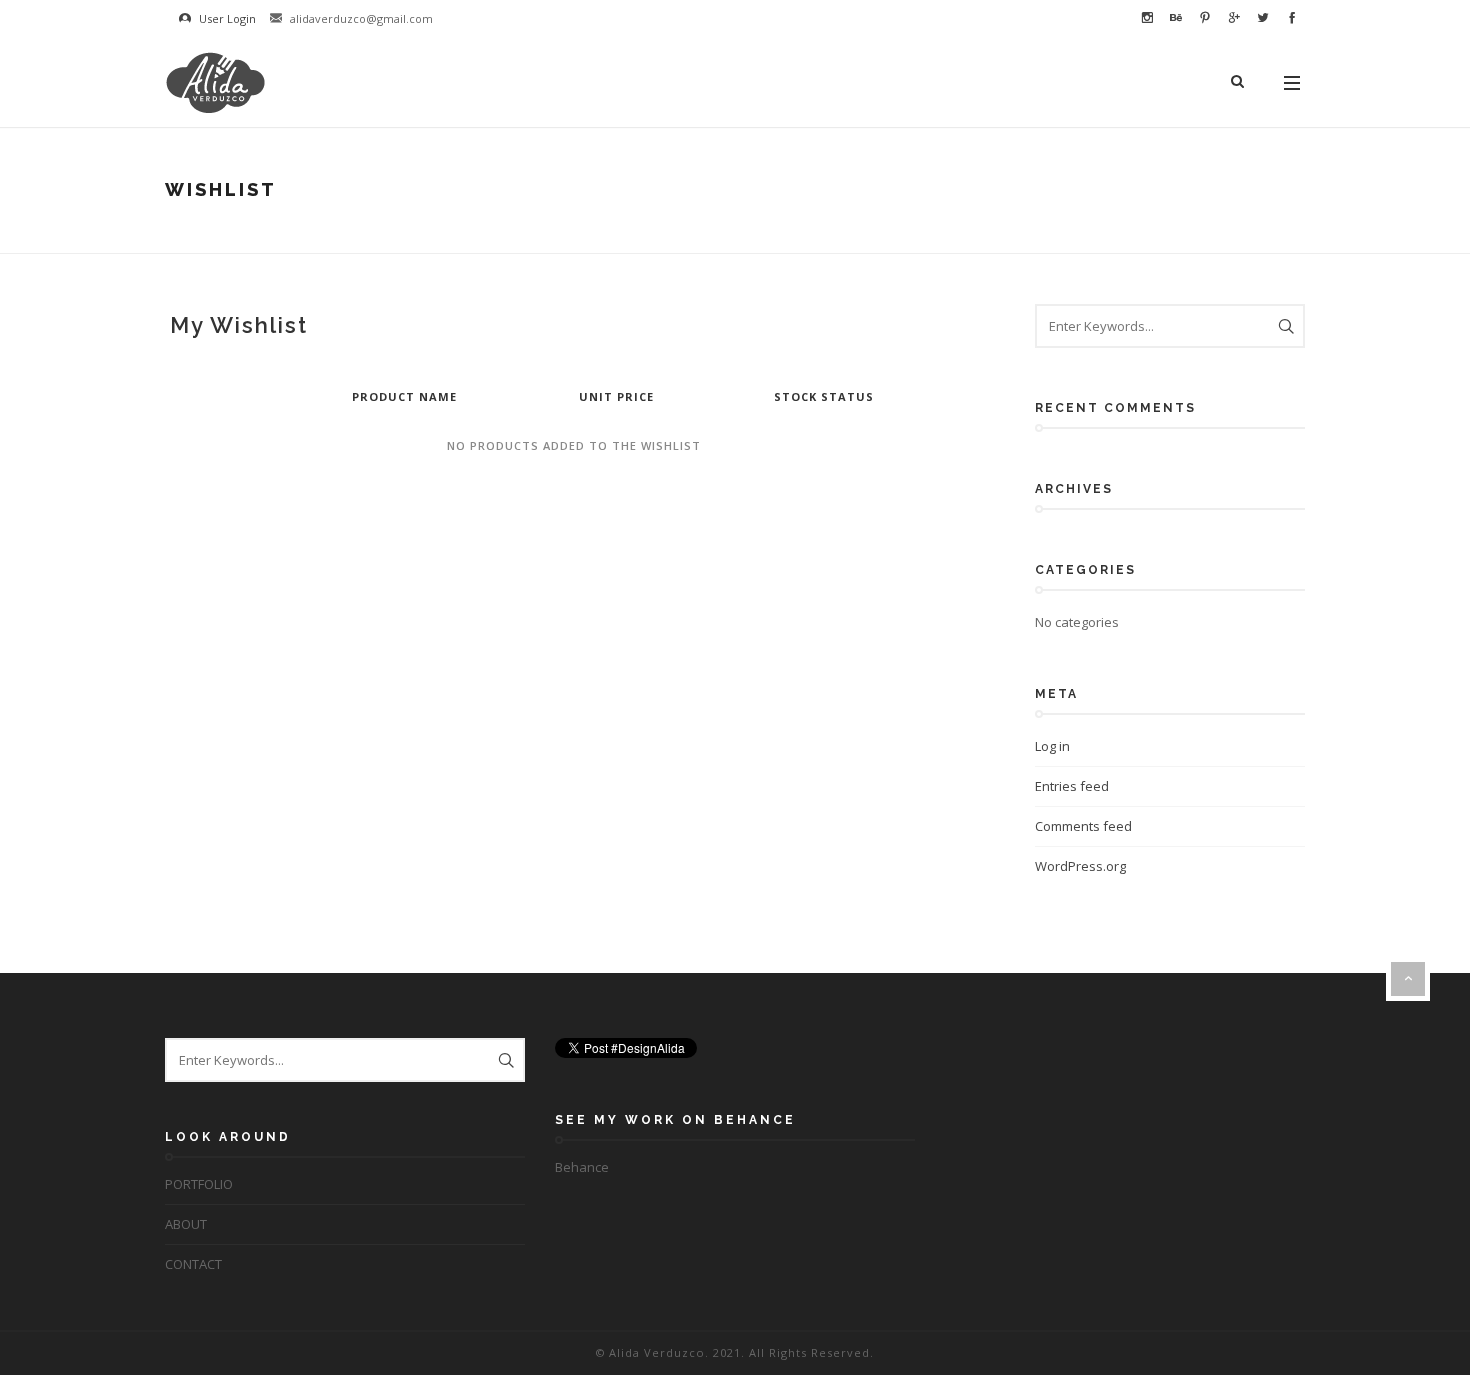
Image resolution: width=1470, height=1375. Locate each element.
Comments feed (1083, 826)
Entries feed (1072, 786)
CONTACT (193, 1264)
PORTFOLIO (199, 1184)
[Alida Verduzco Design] (215, 82)
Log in (1052, 746)
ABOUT (186, 1224)
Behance (582, 1167)
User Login (226, 18)
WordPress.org (1080, 866)
